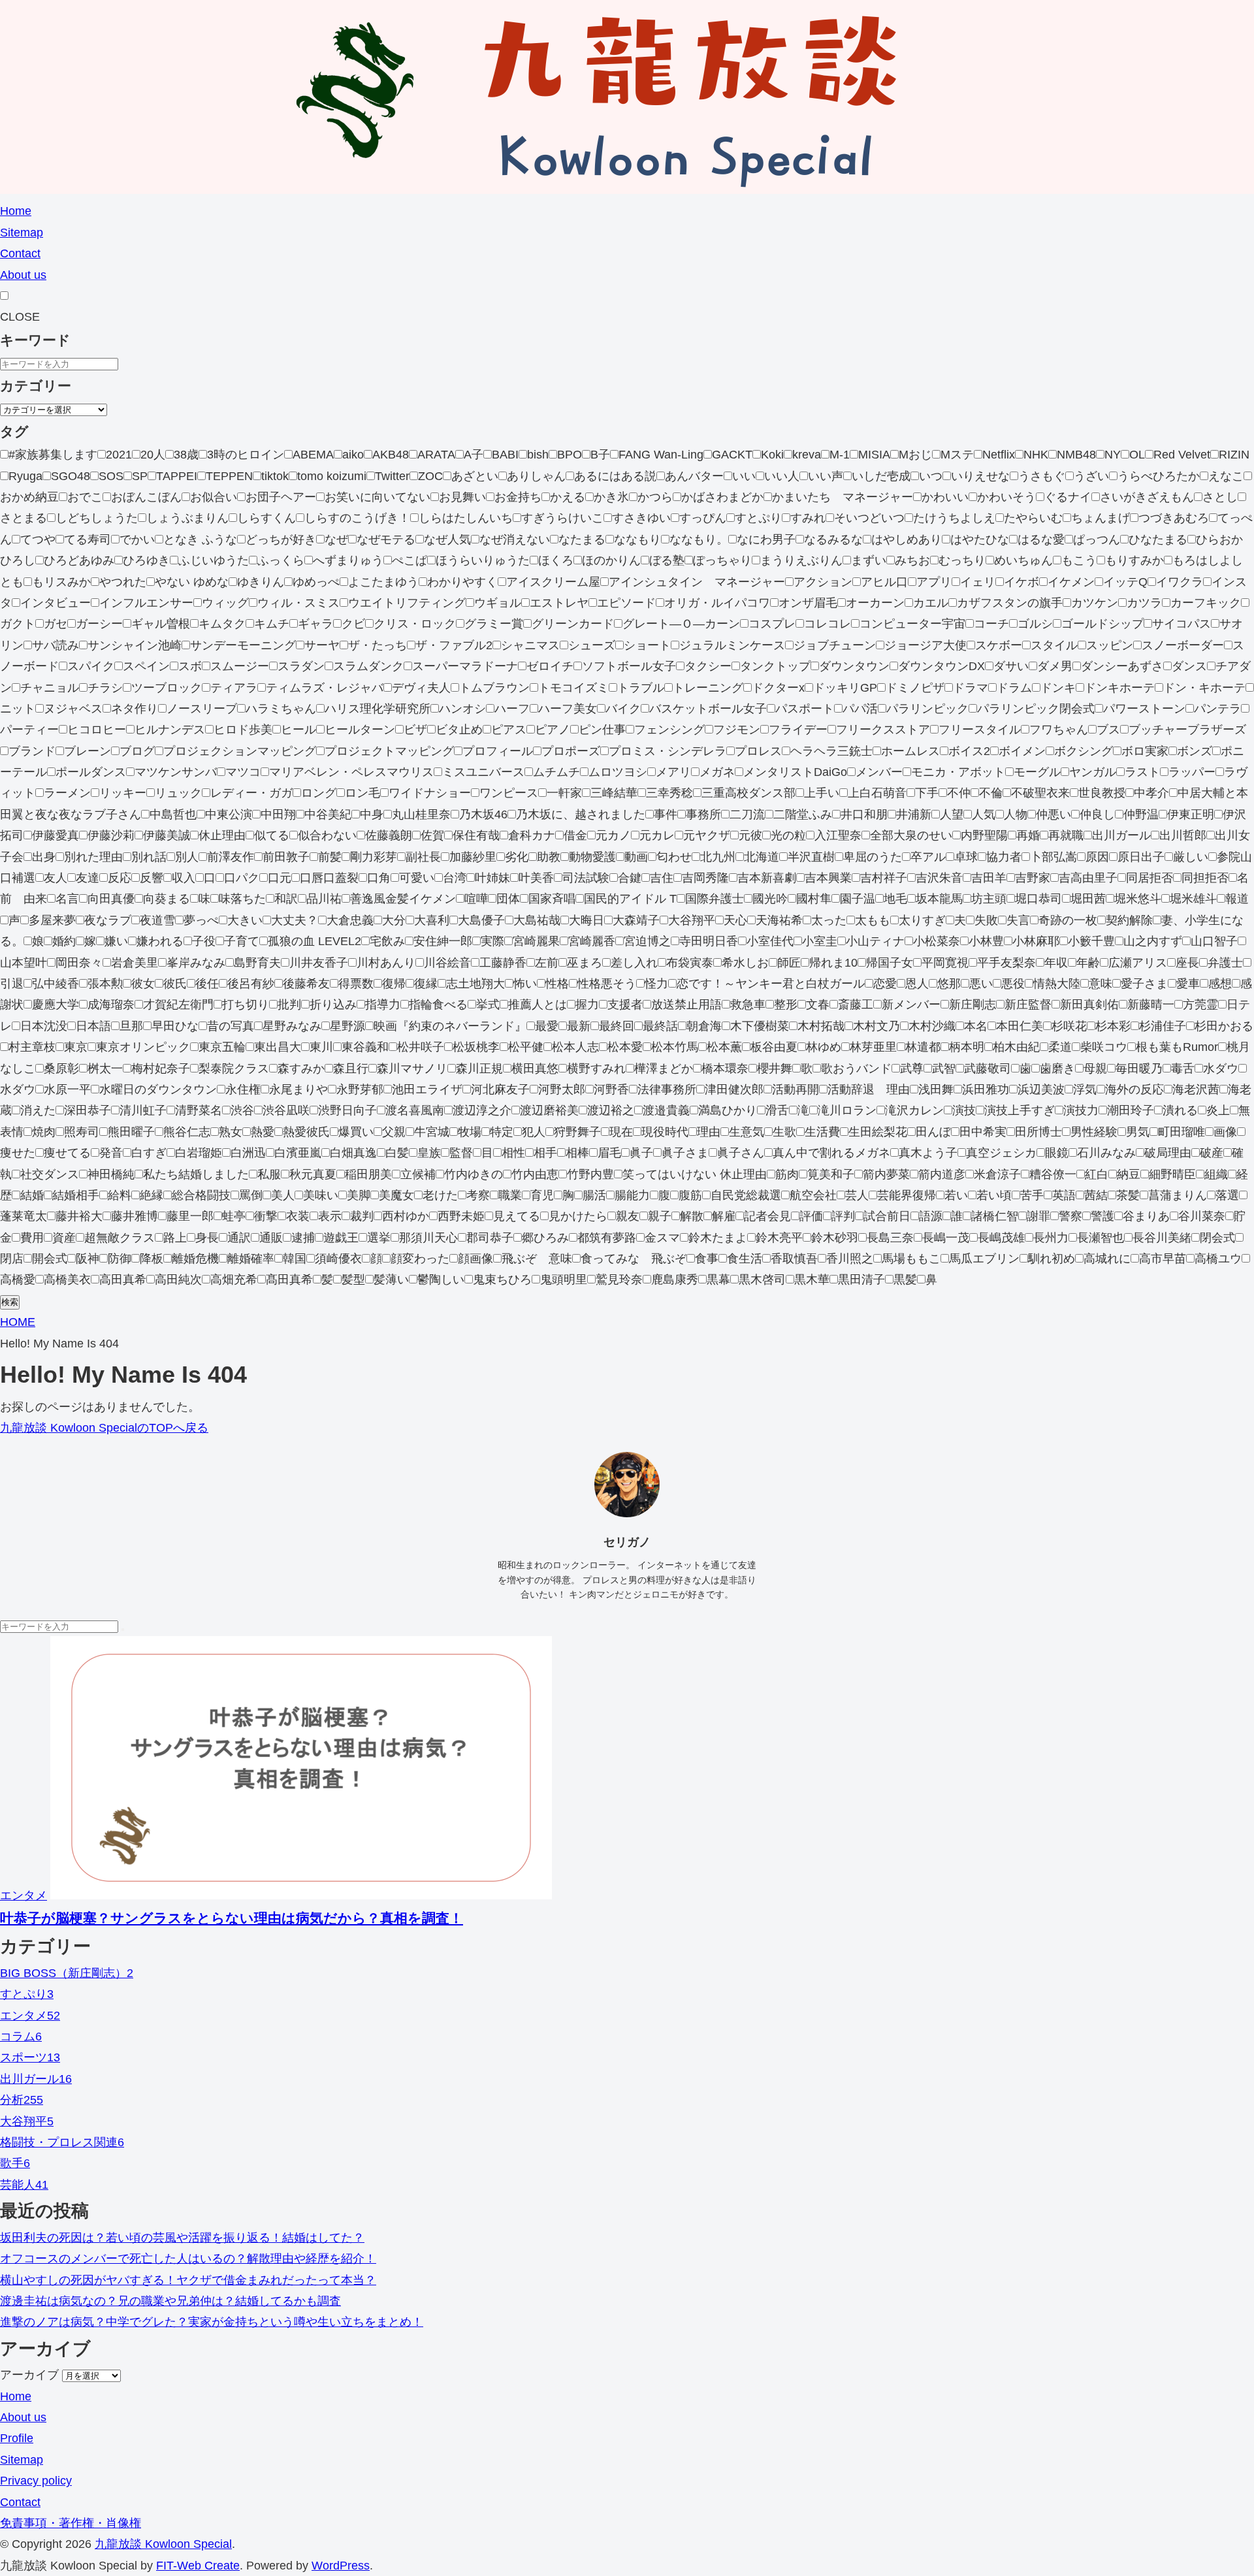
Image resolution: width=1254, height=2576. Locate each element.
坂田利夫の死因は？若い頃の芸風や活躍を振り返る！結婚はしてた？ (182, 2238)
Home (16, 211)
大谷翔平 (27, 2121)
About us (23, 275)
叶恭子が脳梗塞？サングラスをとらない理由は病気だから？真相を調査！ (232, 1918)
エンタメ (24, 1895)
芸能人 (24, 2185)
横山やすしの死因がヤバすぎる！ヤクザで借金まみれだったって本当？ (188, 2280)
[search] (123, 1630)
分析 (22, 2100)
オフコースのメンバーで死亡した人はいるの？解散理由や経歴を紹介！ (188, 2259)
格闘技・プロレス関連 (62, 2142)
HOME (18, 1322)
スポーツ (30, 2057)
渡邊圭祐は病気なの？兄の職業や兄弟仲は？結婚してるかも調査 (170, 2301)
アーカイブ (29, 2375)
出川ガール (36, 2079)
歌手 (15, 2163)
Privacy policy (36, 2481)
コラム (21, 2037)
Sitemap (22, 233)
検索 (10, 1302)
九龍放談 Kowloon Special (163, 2544)
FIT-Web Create (198, 2566)
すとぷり (27, 1994)
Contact (20, 253)
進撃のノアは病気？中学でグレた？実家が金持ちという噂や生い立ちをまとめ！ (212, 2322)
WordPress (341, 2566)
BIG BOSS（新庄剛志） (67, 1973)
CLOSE (20, 317)
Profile (17, 2438)
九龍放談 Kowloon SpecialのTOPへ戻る (104, 1428)
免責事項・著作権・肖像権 (71, 2523)
